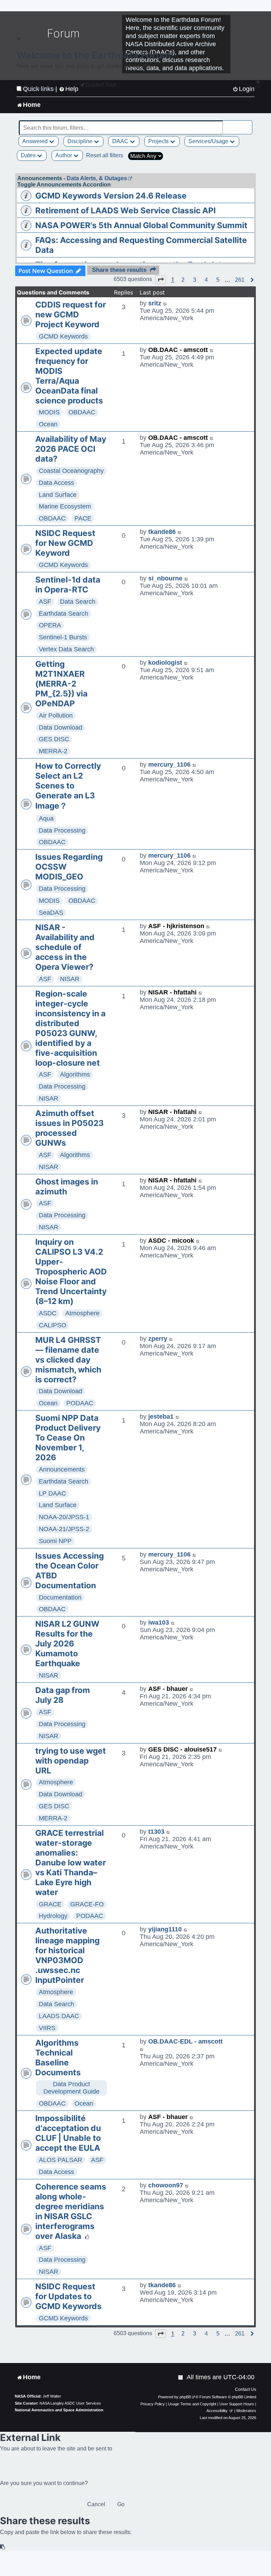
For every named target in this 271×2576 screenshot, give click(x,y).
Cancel (96, 2504)
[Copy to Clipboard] (3, 2547)
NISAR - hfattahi (172, 992)
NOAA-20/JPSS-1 (64, 1517)
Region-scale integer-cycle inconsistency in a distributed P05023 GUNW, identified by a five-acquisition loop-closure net (70, 1028)
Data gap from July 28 (63, 1695)
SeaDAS (51, 913)
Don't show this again (40, 89)
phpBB (185, 2397)
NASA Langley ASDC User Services (70, 2403)
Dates (29, 155)
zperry (158, 1339)
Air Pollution (56, 715)
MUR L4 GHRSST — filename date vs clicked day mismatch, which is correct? (68, 1360)
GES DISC (54, 739)
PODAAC (80, 1403)
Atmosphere (82, 1313)
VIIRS (47, 2028)
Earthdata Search (64, 614)
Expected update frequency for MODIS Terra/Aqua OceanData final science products (69, 376)
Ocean (48, 424)
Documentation (60, 1597)
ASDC (48, 1313)
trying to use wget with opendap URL (71, 1761)
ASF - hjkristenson (176, 926)
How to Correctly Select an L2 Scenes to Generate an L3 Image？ (68, 786)
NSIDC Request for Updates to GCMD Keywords (68, 2296)
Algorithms (75, 1074)
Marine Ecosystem (65, 506)
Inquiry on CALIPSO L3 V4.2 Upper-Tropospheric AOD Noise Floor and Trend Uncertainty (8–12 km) (71, 1272)
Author (64, 155)
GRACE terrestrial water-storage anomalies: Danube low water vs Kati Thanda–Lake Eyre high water (71, 1863)
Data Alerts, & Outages (97, 178)
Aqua (46, 818)
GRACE (50, 1904)
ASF (45, 602)
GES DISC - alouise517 (182, 1749)
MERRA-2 (53, 751)
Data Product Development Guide (71, 2088)
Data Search (78, 602)
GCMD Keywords (63, 336)
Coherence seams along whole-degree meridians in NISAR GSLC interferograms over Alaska (71, 2211)
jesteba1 (161, 1417)
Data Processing (62, 830)
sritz (155, 303)
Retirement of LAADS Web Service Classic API (125, 211)
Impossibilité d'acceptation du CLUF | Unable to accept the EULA (68, 2133)
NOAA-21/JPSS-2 (64, 1529)
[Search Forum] (247, 124)
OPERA (50, 625)
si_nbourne (165, 578)
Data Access (56, 483)
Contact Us (246, 2389)
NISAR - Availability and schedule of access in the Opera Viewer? (65, 947)
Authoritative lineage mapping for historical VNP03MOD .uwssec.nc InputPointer (67, 1955)
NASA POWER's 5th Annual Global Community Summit (141, 225)
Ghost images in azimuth (67, 1187)
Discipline (81, 141)
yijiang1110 (165, 1929)
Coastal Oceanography (71, 471)
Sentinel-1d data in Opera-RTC (68, 585)
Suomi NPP (55, 1541)
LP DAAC (52, 1493)
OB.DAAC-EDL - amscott (185, 2041)
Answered (36, 141)
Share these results (119, 270)
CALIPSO (53, 1325)
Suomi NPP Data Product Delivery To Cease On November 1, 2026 (68, 1438)
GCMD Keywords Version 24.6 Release (111, 196)
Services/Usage (209, 141)
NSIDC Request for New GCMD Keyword (65, 543)
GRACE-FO (87, 1904)
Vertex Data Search (66, 649)
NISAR (70, 979)
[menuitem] (181, 2377)
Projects (159, 141)
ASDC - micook (171, 1241)
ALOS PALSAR (61, 2160)
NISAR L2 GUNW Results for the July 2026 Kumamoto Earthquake (67, 1644)
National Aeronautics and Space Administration (59, 2410)
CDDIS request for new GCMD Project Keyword (71, 315)
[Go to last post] (165, 303)
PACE (83, 518)
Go (121, 2504)
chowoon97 (166, 2185)
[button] (161, 280)
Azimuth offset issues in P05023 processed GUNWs (70, 1128)
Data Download (61, 727)
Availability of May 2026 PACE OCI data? (71, 449)
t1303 (156, 1832)
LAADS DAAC (59, 2016)
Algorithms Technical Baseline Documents (58, 2058)
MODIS (49, 412)
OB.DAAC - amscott (178, 350)
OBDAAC (82, 412)
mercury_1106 (169, 765)
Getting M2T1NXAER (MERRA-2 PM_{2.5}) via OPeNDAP (61, 684)
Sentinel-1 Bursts (63, 637)
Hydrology (53, 1916)
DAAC (121, 141)
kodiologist (165, 663)
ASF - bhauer (168, 1689)
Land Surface (58, 495)
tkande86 (162, 532)
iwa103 (159, 1622)
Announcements (62, 1469)
